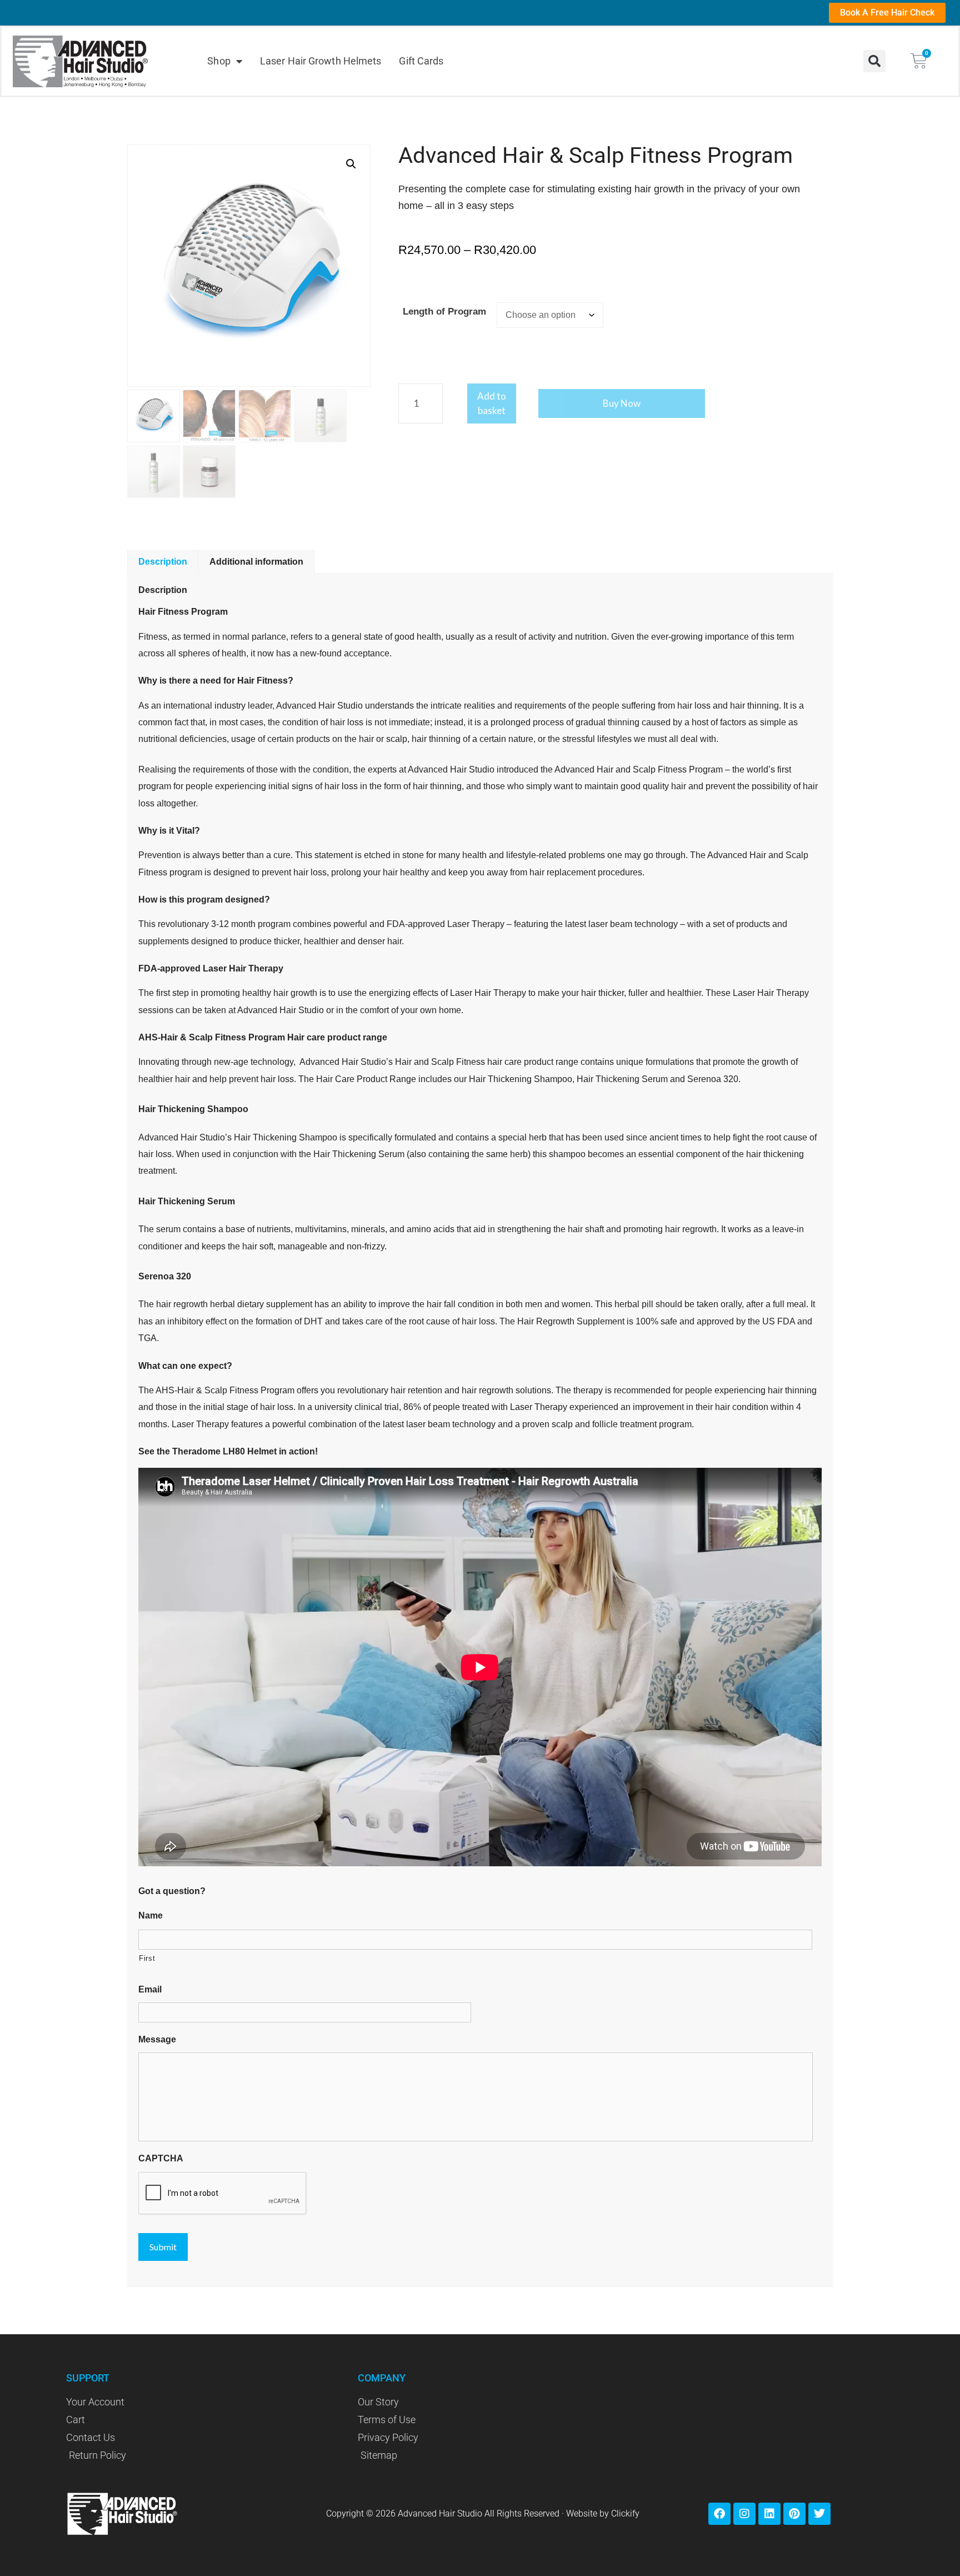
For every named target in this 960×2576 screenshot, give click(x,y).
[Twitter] (819, 2514)
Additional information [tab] (256, 562)
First (147, 1958)
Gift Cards (421, 61)
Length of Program (444, 312)
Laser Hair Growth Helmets (321, 61)
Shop (219, 61)
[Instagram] (744, 2514)
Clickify (625, 2513)
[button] (874, 61)
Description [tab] (163, 562)
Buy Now (622, 403)
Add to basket (492, 403)
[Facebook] (719, 2514)
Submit (163, 2247)
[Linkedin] (769, 2514)
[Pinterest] (794, 2514)
